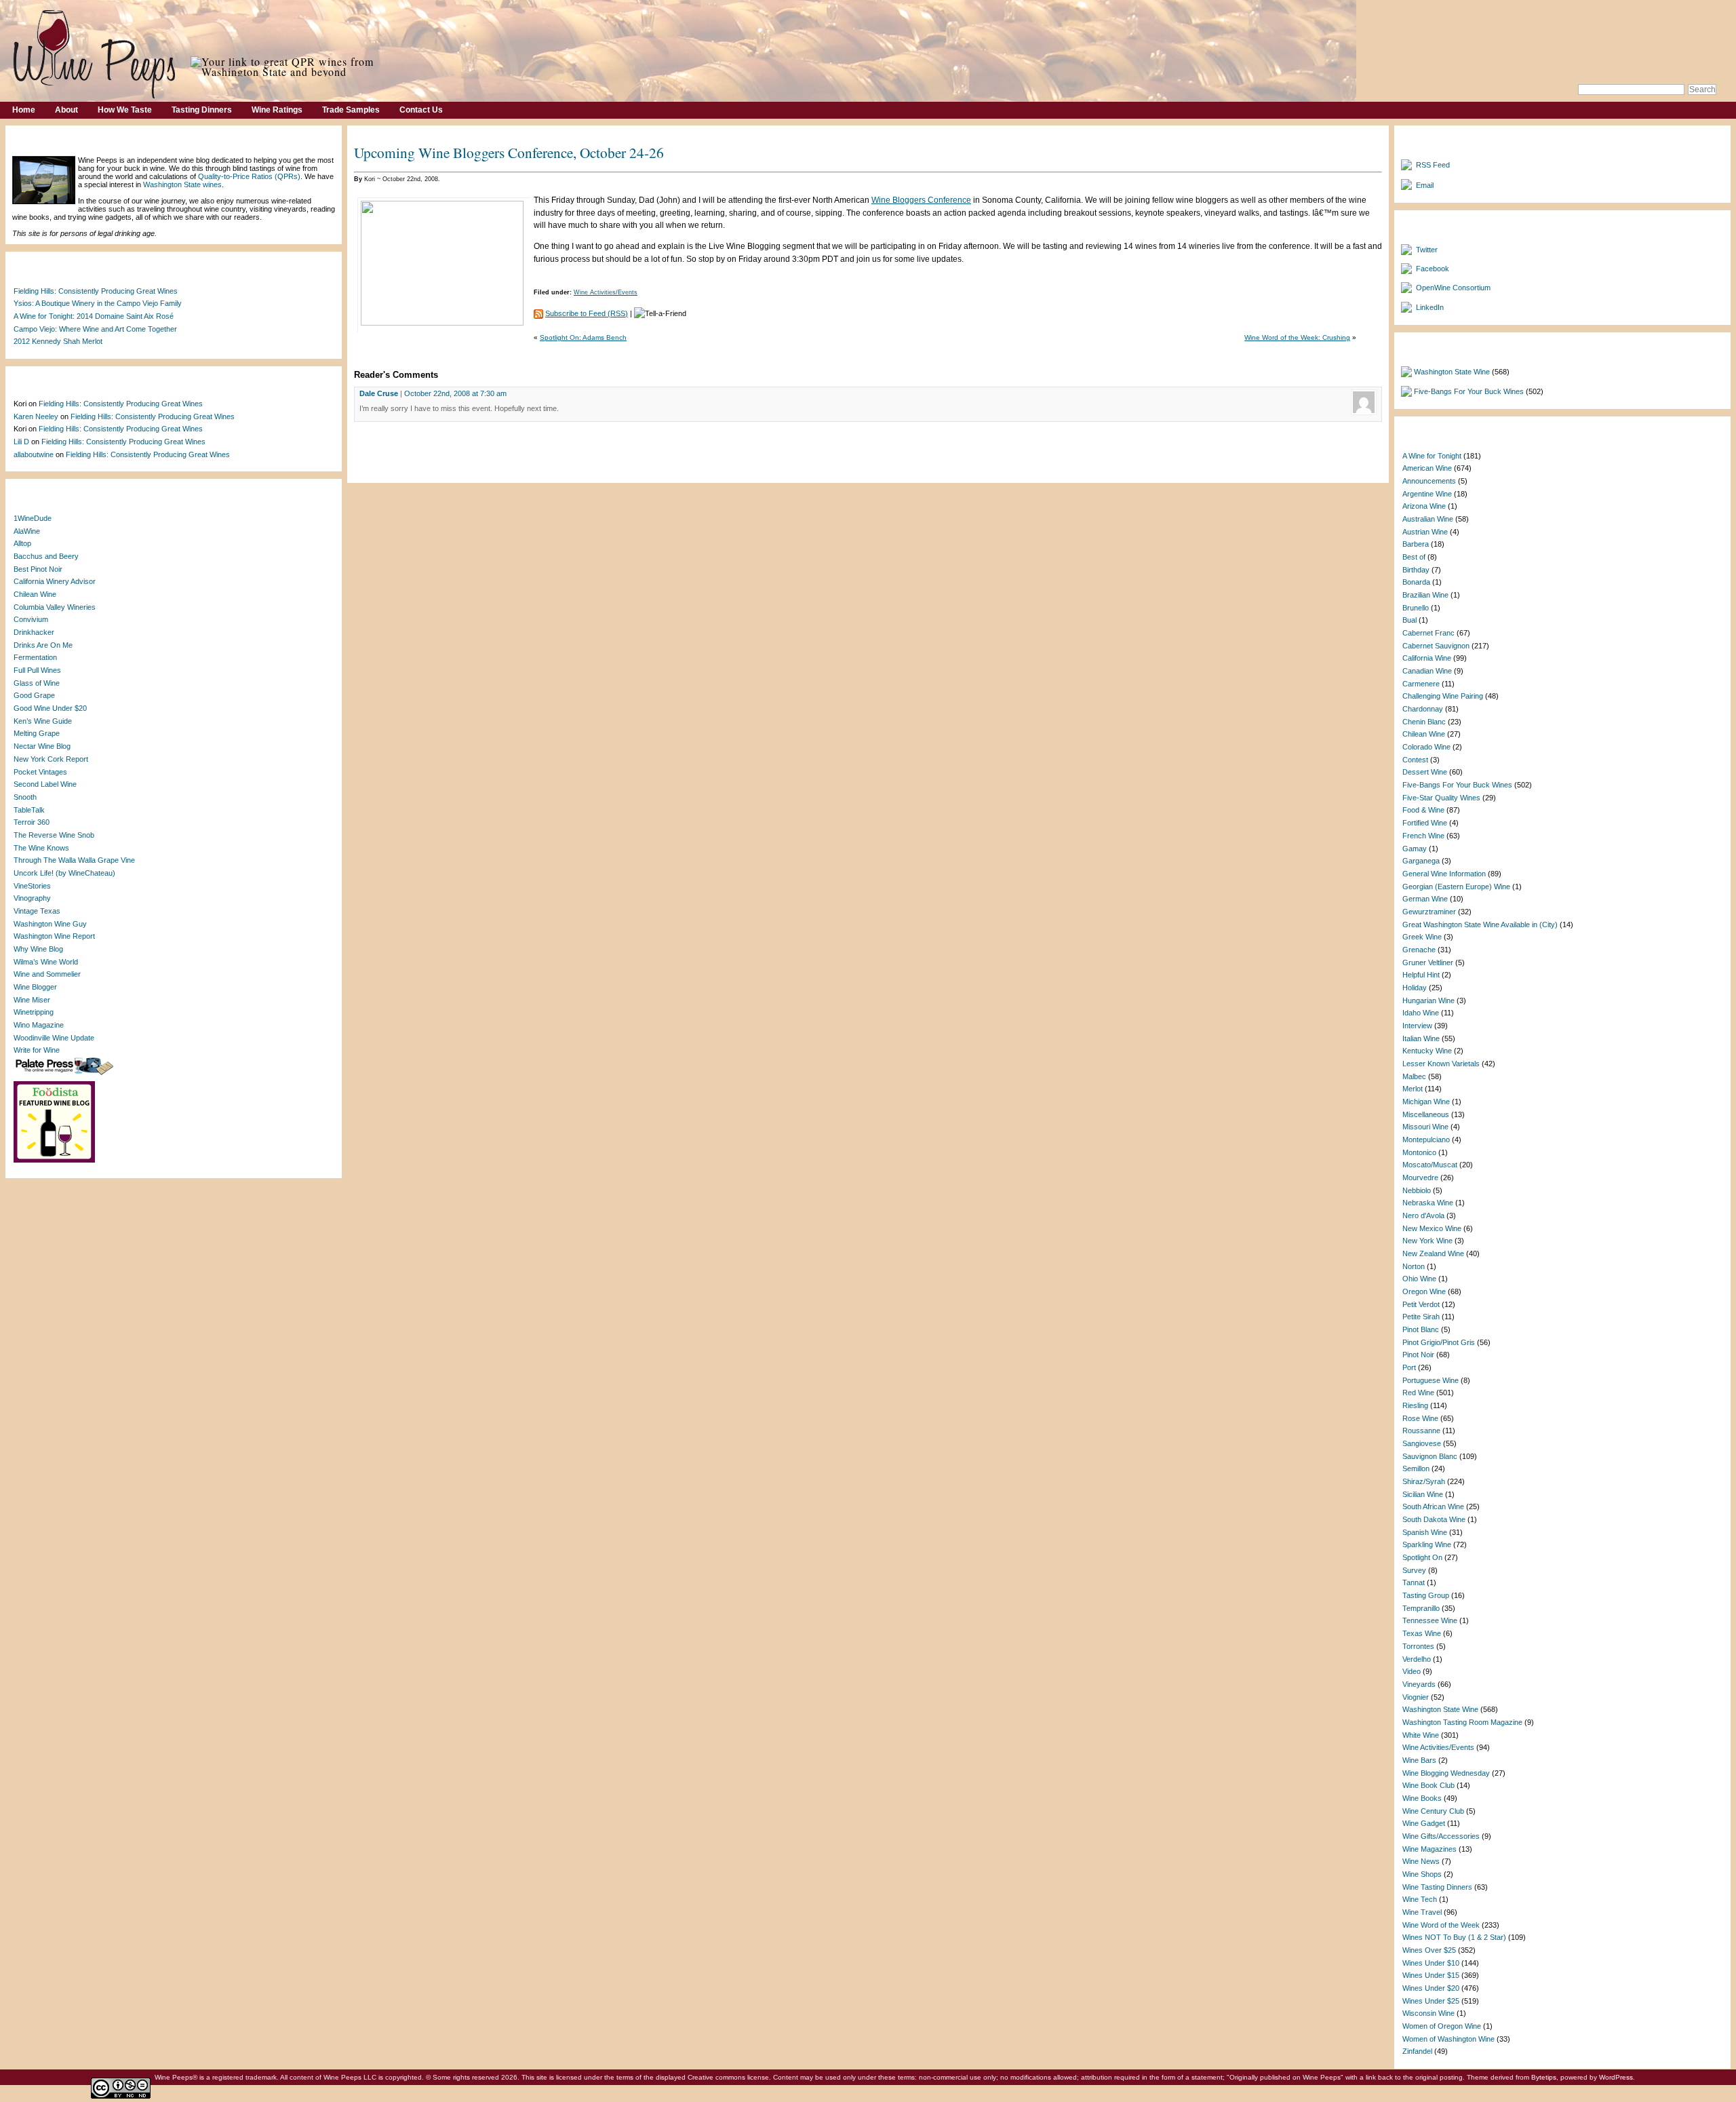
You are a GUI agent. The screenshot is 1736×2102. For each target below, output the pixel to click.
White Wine (1421, 1735)
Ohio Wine (1419, 1279)
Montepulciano (1426, 1140)
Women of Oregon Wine (1442, 2026)
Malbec (1414, 1076)
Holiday (1415, 988)
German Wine (1425, 899)
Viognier (1416, 1697)
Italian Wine (1421, 1038)
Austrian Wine (1425, 532)
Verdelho (1417, 1659)
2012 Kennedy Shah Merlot (58, 341)
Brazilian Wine (1425, 595)
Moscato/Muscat (1430, 1165)
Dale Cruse (379, 393)
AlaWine (27, 531)
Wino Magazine (39, 1025)
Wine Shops (1422, 1874)
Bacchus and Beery (46, 556)
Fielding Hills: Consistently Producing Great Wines (96, 291)
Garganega (1421, 861)
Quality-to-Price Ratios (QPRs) (249, 176)
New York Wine (1427, 1241)
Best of (1414, 557)
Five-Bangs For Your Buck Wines (1469, 391)
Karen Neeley (36, 416)
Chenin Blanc (1424, 722)
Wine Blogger (35, 987)
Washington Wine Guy (50, 924)
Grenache (1419, 950)
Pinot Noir (1418, 1355)
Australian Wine (1428, 519)
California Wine (1427, 658)
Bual (1409, 620)
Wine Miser (32, 1000)
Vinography (32, 898)
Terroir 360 (32, 822)
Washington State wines (182, 184)
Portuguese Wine (1431, 1380)
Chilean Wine (35, 594)
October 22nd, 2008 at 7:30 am (455, 393)
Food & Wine (1423, 810)
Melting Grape (37, 733)
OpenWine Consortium (1453, 288)
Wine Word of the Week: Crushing (1297, 337)
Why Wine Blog (38, 949)
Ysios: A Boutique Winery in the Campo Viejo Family (98, 303)
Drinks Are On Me (43, 645)
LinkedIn (1430, 307)
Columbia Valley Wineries (55, 607)
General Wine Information (1444, 874)
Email (1425, 185)
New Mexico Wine (1432, 1228)
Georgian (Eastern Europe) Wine (1456, 887)
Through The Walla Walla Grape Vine (74, 860)
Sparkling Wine (1427, 1544)
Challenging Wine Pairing (1443, 696)
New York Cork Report (51, 759)
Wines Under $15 (1431, 1975)
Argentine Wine (1427, 494)
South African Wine (1433, 1506)
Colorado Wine (1426, 747)
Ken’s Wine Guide (43, 721)
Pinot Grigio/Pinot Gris (1439, 1342)
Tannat (1414, 1582)
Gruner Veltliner (1428, 962)
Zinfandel (1417, 2051)
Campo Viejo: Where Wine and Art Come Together (95, 329)
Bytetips (1544, 2077)
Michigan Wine (1426, 1102)
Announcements (1429, 481)
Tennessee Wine (1430, 1620)
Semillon (1416, 1468)
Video (1412, 1671)
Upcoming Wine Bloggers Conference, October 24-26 (509, 152)
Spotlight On (1422, 1557)
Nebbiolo (1417, 1190)
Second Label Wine (45, 784)
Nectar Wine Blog (42, 746)
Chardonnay (1423, 709)
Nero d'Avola (1423, 1215)
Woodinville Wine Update (54, 1038)
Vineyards (1419, 1684)
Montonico (1419, 1152)
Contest (1415, 760)
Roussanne (1421, 1430)
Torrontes (1418, 1646)
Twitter (1427, 250)
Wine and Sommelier (47, 974)
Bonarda (1416, 582)
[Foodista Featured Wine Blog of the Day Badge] (56, 1161)
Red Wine (1418, 1393)
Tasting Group (1426, 1595)
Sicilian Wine (1423, 1494)
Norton (1414, 1266)
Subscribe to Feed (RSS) (587, 313)
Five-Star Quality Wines (1441, 798)
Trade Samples (351, 110)
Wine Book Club (1428, 1785)
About (66, 110)
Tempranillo (1421, 1608)
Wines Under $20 (1431, 1988)
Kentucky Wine (1427, 1051)
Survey (1414, 1570)
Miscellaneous (1426, 1114)
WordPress (1616, 2077)
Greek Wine (1422, 937)
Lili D (21, 442)
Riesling (1415, 1405)
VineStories (32, 886)
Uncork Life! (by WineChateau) (64, 873)
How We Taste (125, 110)
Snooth (25, 797)
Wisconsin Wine (1428, 2013)
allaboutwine (34, 454)
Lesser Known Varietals (1441, 1064)
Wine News (1421, 1861)
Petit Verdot (1421, 1304)
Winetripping (34, 1012)
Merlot (1413, 1089)
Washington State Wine (1452, 372)
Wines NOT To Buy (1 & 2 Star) (1454, 1937)
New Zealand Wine (1433, 1253)
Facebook (1433, 269)
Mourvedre (1420, 1177)
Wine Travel (1422, 1912)
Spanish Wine (1425, 1532)
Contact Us (421, 110)
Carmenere (1421, 684)
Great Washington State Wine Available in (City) (1480, 925)
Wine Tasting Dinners (1437, 1887)
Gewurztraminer (1429, 912)
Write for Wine (37, 1050)
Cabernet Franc (1428, 633)
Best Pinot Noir (38, 569)
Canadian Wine (1427, 671)
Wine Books (1422, 1798)
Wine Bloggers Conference (921, 200)
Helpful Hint (1421, 975)
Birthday (1416, 570)
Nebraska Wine (1428, 1203)
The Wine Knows (41, 848)
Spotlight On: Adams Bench (583, 337)
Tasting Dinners (202, 110)
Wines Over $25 (1429, 1950)
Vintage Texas (37, 911)
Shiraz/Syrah (1424, 1481)
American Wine (1427, 468)
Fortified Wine (1425, 823)
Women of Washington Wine (1448, 2039)
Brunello (1416, 608)
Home (24, 110)
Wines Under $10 (1431, 1963)
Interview (1417, 1026)
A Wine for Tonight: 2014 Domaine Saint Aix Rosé (94, 316)
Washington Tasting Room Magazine (1462, 1722)
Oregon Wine (1424, 1291)
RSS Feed (1433, 165)
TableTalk (29, 810)
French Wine (1423, 836)
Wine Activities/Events (606, 292)
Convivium (31, 619)
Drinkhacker (34, 632)
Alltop (22, 543)
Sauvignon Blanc (1430, 1456)
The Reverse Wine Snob (54, 835)
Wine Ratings (277, 110)
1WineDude (33, 518)
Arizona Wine (1424, 506)
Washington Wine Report (54, 936)
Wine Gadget (1424, 1823)
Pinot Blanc (1421, 1329)
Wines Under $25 (1431, 2001)
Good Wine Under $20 (50, 708)
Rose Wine (1420, 1418)
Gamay (1415, 849)
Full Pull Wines (37, 670)
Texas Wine (1422, 1633)
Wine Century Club (1433, 1811)
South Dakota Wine (1434, 1519)
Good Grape (34, 695)
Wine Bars (1419, 1760)
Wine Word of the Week (1441, 1925)
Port (1409, 1367)
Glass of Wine (37, 683)
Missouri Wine (1425, 1127)
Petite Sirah (1421, 1317)
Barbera (1416, 544)
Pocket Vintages (40, 772)
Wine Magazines (1429, 1849)
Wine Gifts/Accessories (1441, 1836)
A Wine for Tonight (1432, 456)
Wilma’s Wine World (46, 962)
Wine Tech (1420, 1899)
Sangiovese (1422, 1443)
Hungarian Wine (1428, 1000)
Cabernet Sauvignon (1436, 646)
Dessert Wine (1425, 772)
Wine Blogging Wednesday (1446, 1773)
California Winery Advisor (55, 581)
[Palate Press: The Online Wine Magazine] (66, 1074)
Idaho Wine (1421, 1013)
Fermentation (35, 657)
